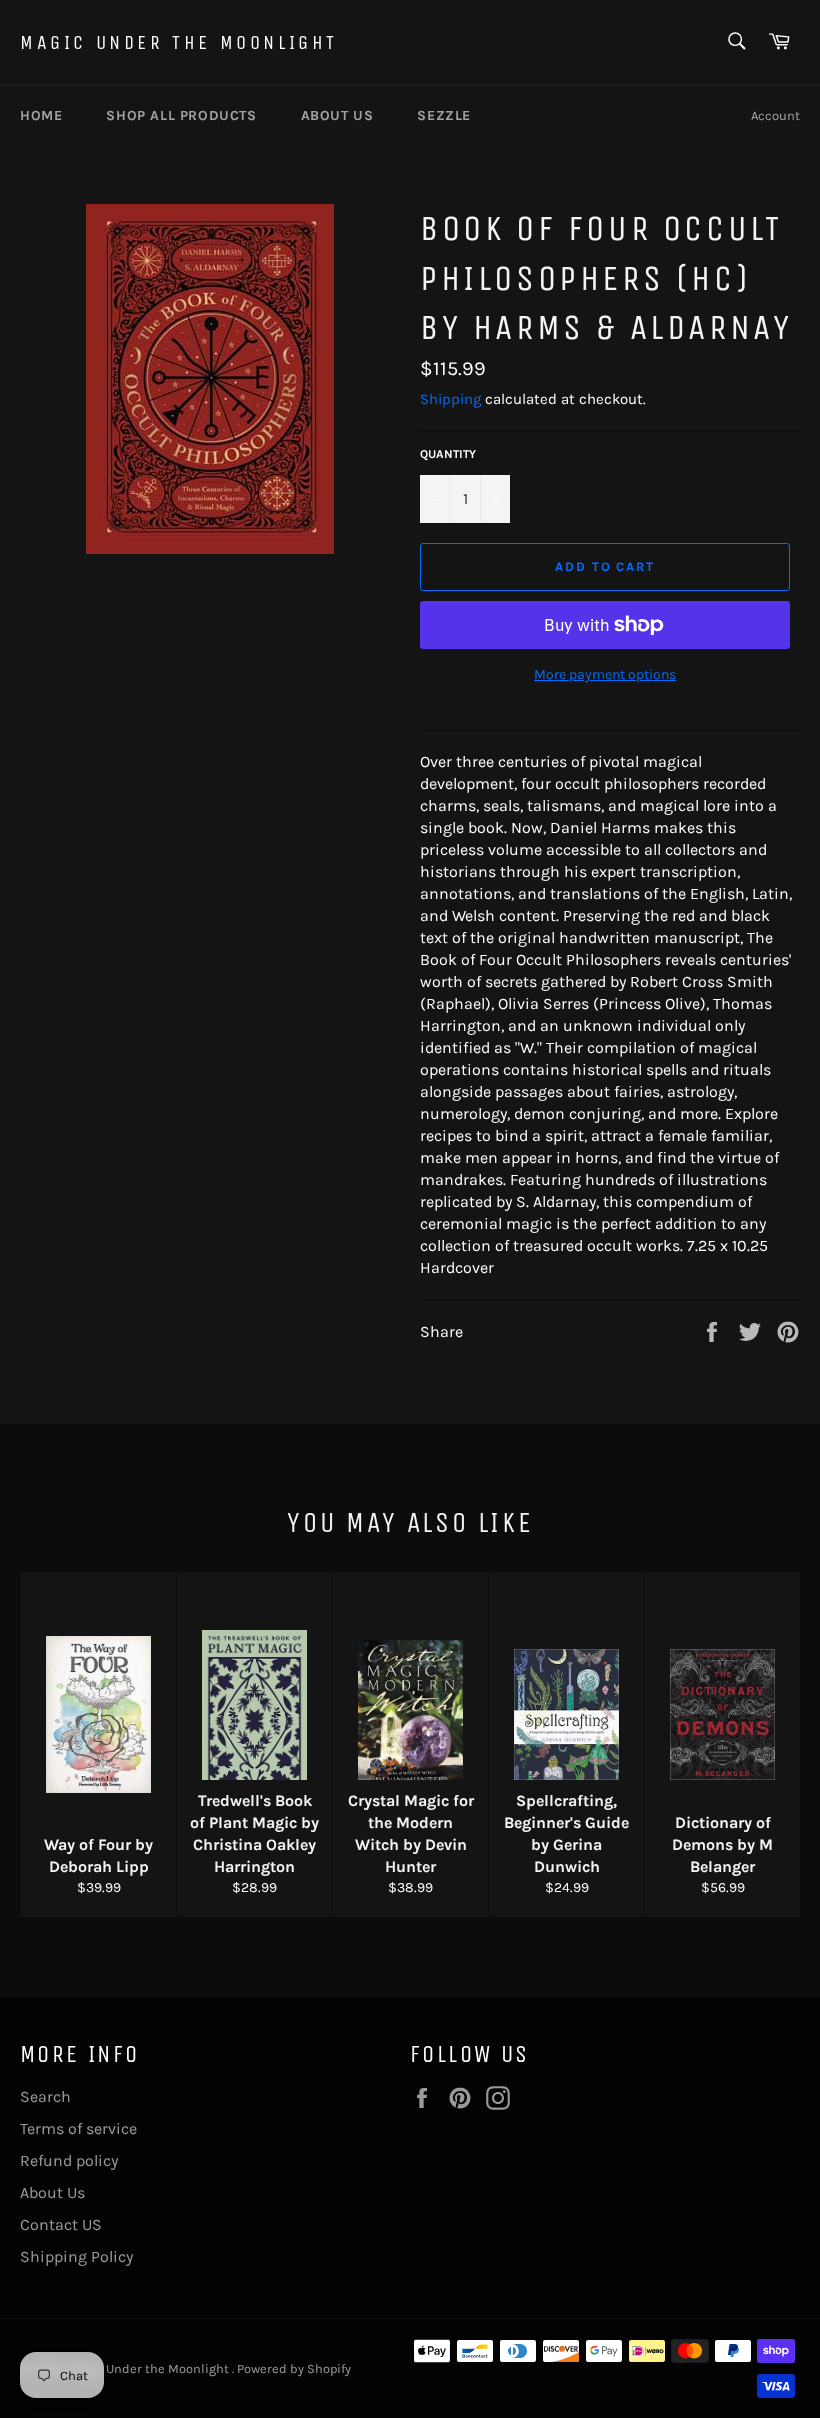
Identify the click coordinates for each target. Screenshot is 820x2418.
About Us (52, 2192)
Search (45, 2096)
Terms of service (78, 2128)
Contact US (61, 2224)
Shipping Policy (76, 2256)
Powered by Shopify (294, 2368)
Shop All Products (181, 115)
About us (337, 115)
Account (775, 115)
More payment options (605, 674)
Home (41, 115)
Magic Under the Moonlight (179, 42)
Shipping (450, 399)
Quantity (448, 454)
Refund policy (69, 2160)
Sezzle (444, 115)
